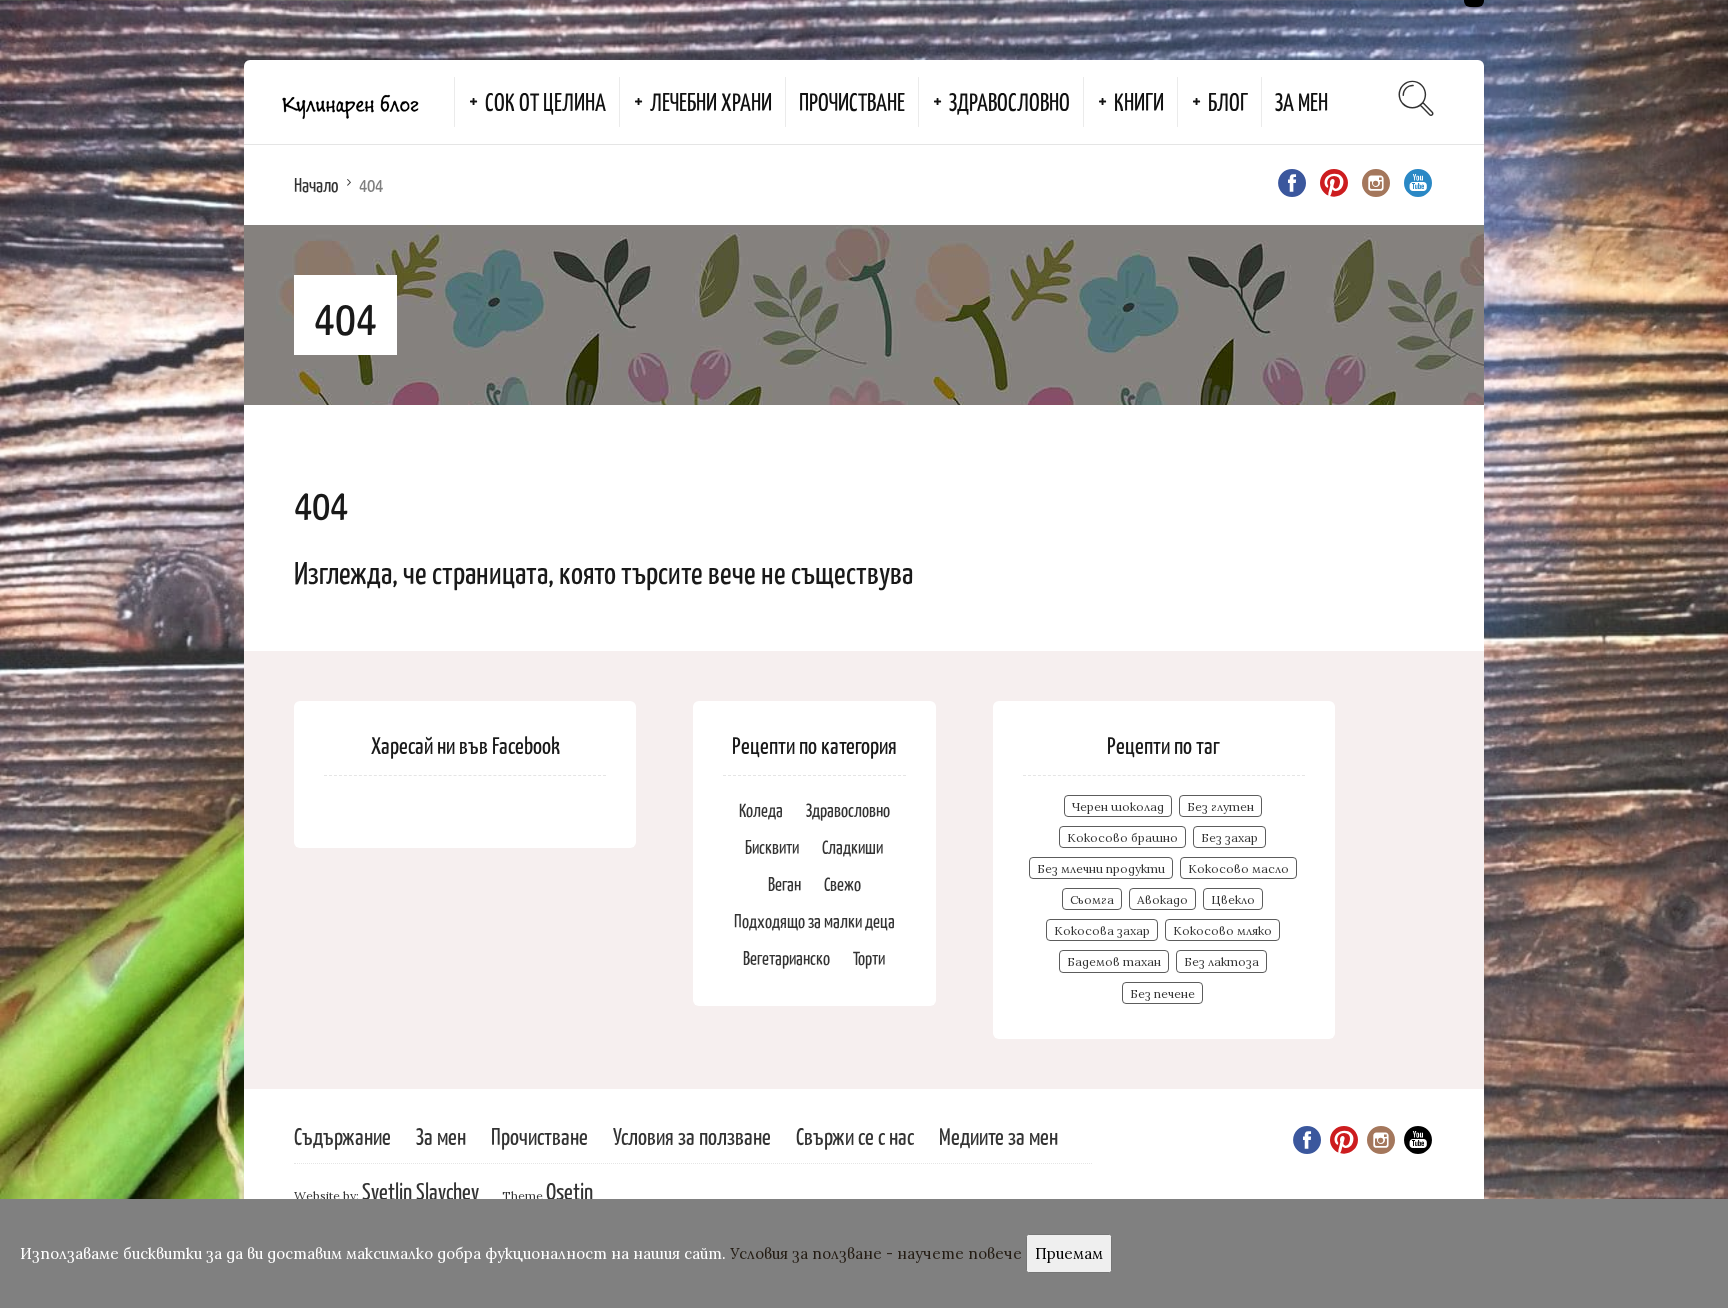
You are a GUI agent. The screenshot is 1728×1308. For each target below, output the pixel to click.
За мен (1301, 101)
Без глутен (1220, 806)
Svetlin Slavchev (420, 1190)
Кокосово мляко (1222, 930)
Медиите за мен (998, 1135)
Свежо (842, 883)
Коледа (761, 809)
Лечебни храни (711, 101)
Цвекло (1233, 899)
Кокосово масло (1238, 868)
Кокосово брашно (1122, 837)
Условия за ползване (692, 1135)
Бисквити (772, 846)
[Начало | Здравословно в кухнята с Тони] (349, 102)
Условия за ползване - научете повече (876, 1253)
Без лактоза (1221, 961)
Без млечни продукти (1101, 868)
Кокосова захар (1102, 930)
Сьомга (1092, 899)
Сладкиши (852, 846)
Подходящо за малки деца (814, 920)
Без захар (1229, 837)
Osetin (569, 1190)
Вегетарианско (786, 957)
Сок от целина (545, 101)
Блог (1228, 101)
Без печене (1162, 993)
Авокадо (1162, 899)
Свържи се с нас (855, 1135)
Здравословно (1009, 101)
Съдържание (342, 1135)
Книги (1139, 101)
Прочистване (852, 101)
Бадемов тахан (1114, 961)
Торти (869, 957)
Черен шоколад (1118, 806)
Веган (784, 883)
